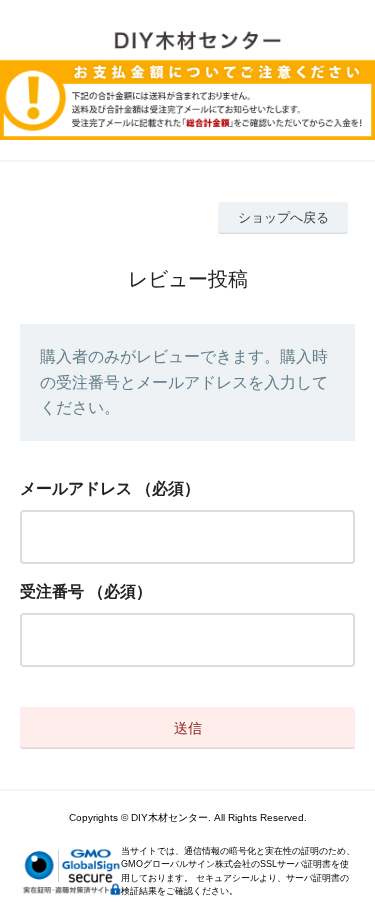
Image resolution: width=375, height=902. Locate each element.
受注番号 (52, 591)
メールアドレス (76, 488)
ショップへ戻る (283, 217)
